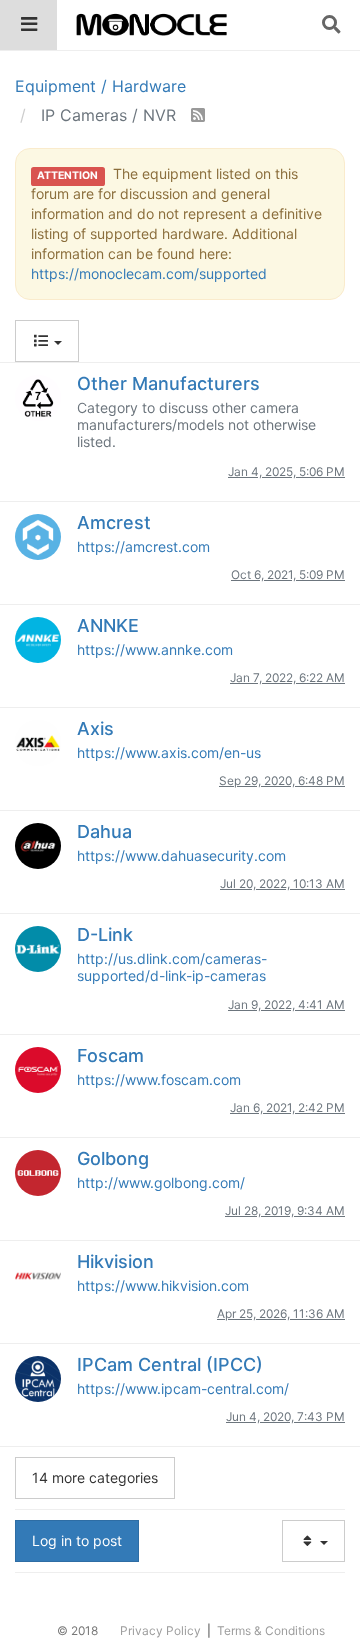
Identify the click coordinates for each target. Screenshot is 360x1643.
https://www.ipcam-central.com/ (183, 1388)
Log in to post (77, 1540)
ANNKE (108, 625)
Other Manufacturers (168, 383)
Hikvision (115, 1261)
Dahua (104, 831)
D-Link (105, 934)
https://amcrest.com (143, 546)
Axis (95, 728)
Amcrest (114, 522)
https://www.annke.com (155, 649)
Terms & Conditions (271, 1630)
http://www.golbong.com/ (161, 1182)
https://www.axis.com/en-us (169, 752)
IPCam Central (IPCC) (170, 1364)
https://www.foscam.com (159, 1079)
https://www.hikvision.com (163, 1285)
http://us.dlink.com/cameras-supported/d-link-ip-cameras (172, 967)
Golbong (113, 1158)
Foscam (110, 1055)
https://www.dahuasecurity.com (181, 855)
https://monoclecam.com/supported (149, 273)
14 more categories (95, 1477)
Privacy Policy (160, 1630)
